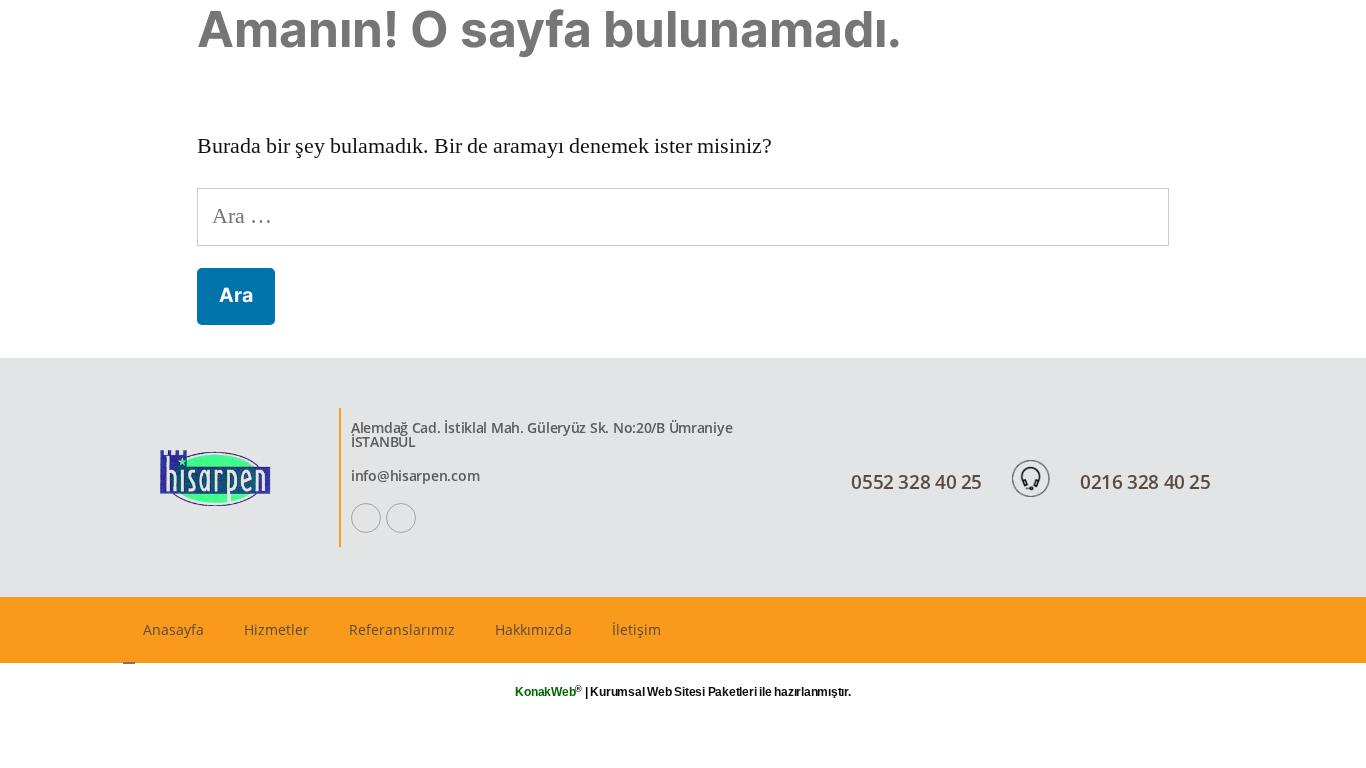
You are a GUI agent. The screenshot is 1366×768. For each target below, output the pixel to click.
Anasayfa (173, 629)
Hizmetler (276, 629)
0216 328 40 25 (1145, 482)
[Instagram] (401, 518)
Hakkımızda (533, 629)
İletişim (636, 629)
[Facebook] (366, 518)
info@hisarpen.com (415, 475)
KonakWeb (545, 692)
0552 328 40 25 (916, 482)
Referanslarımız (402, 629)
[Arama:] (683, 216)
